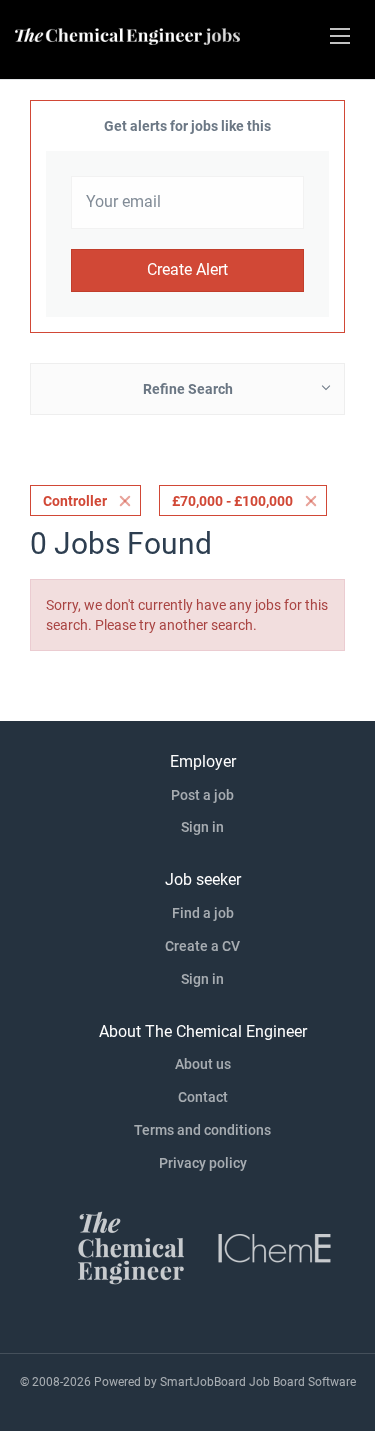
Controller (75, 501)
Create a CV (202, 946)
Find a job (203, 913)
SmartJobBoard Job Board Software (258, 1382)
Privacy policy (203, 1163)
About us (203, 1064)
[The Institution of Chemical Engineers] (275, 1246)
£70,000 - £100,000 (232, 501)
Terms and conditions (202, 1130)
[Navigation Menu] (340, 36)
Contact (203, 1097)
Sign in (202, 827)
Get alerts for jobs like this (187, 126)
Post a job (202, 795)
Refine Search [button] (188, 389)
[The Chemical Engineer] (131, 1246)
